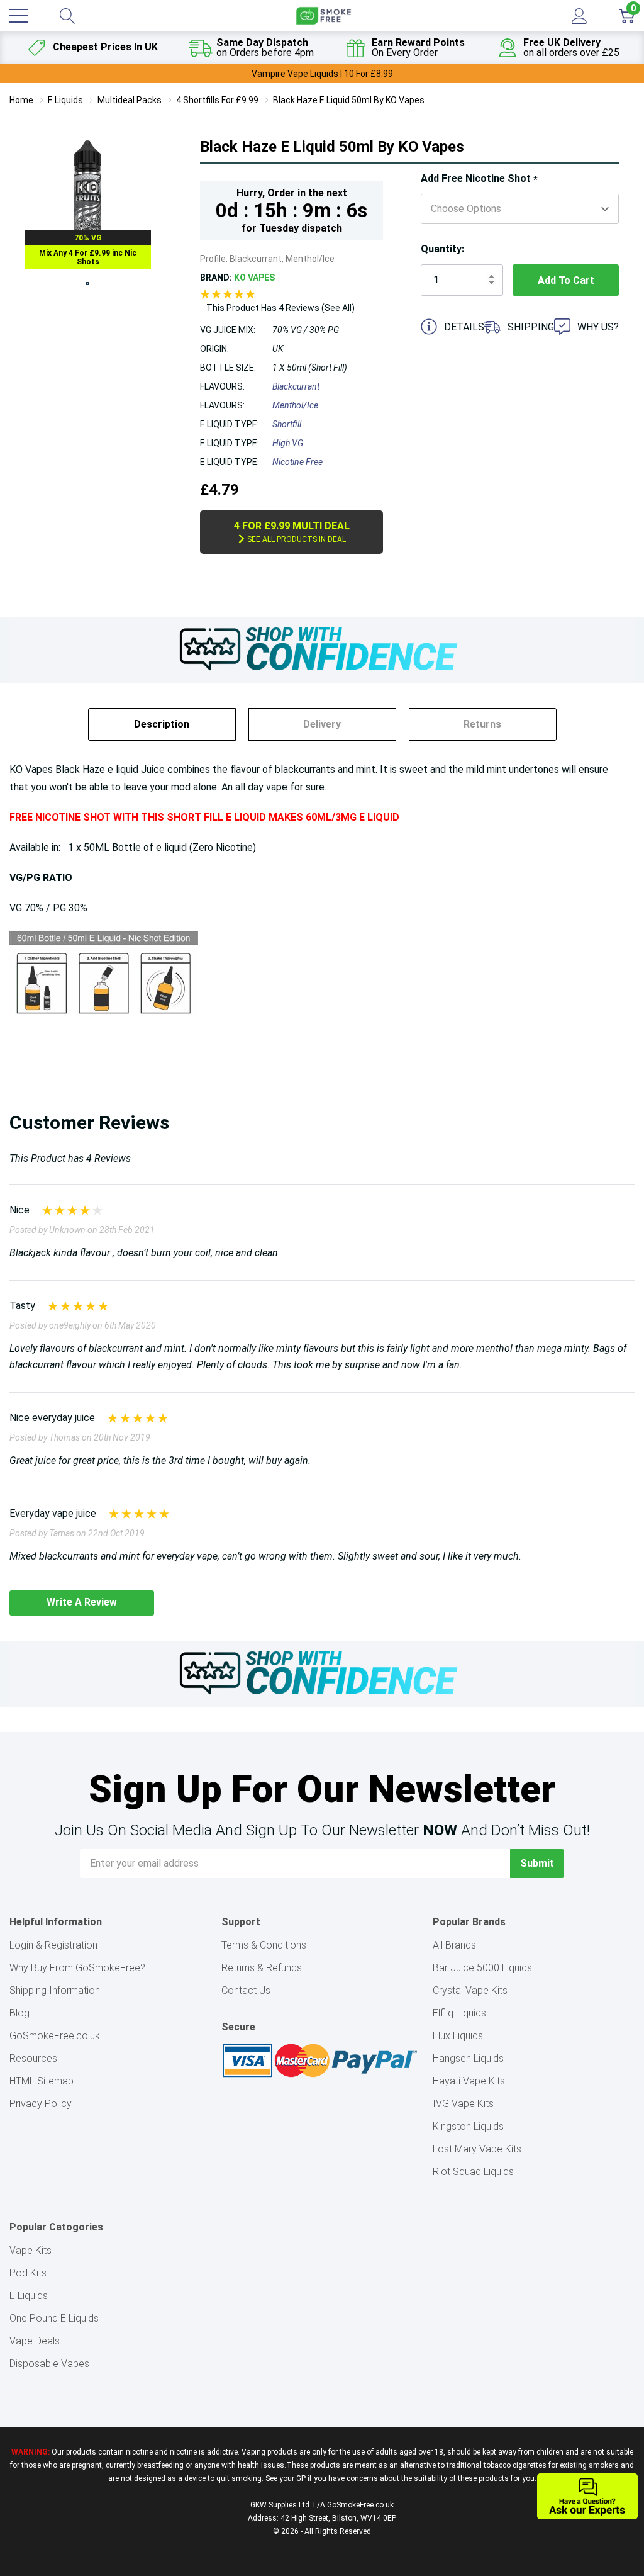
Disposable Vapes (49, 2364)
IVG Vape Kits (463, 2104)
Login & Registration (53, 1945)
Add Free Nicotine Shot (479, 179)
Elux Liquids (458, 2036)
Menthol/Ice (295, 405)
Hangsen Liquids (468, 2058)
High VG (288, 443)
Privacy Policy (41, 2104)
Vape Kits (31, 2250)
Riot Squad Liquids (473, 2172)
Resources (33, 2058)
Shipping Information (55, 1990)
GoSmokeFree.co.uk (55, 2036)
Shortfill (287, 424)
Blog (19, 2013)
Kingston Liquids (468, 2126)
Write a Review (82, 1602)
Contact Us (246, 1990)
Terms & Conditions (264, 1945)
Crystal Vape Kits (470, 1990)
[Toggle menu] (19, 16)
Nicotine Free (297, 462)
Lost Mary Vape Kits (477, 2149)
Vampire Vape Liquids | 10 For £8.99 (322, 74)
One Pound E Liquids (54, 2318)
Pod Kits (28, 2273)
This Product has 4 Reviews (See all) (280, 308)
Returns (482, 724)
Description (162, 724)
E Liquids (29, 2296)
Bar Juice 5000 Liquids (482, 1968)
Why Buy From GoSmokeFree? (77, 1968)
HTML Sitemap (42, 2081)
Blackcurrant (296, 386)
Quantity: (442, 249)
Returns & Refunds (262, 1968)
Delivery (322, 724)
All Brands (454, 1945)
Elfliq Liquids (459, 2013)
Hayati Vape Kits (469, 2081)
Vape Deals (35, 2341)
